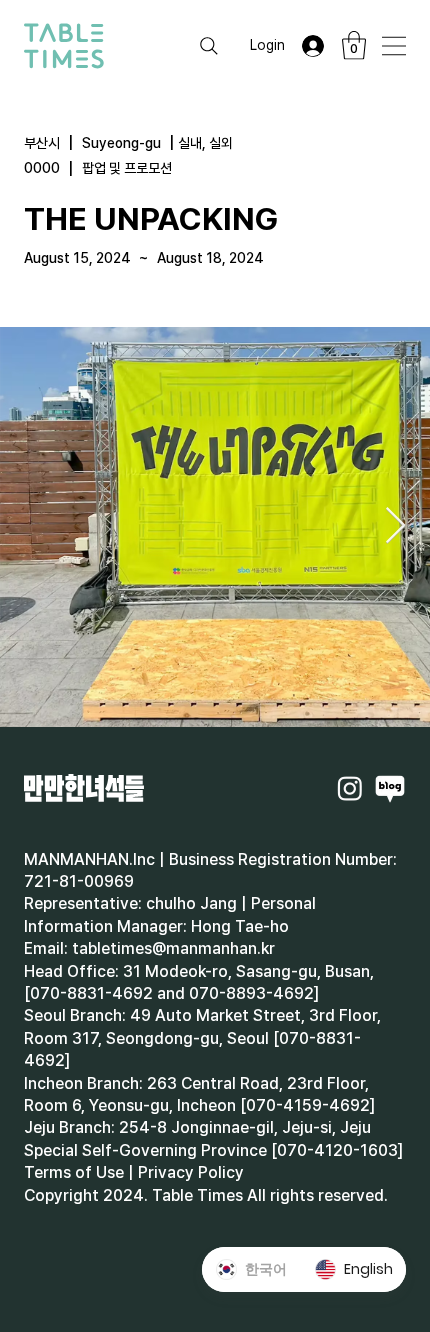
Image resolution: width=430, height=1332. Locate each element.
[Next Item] (395, 526)
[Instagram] (350, 788)
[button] (354, 45)
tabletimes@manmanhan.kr (173, 948)
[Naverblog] (390, 788)
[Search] (209, 46)
